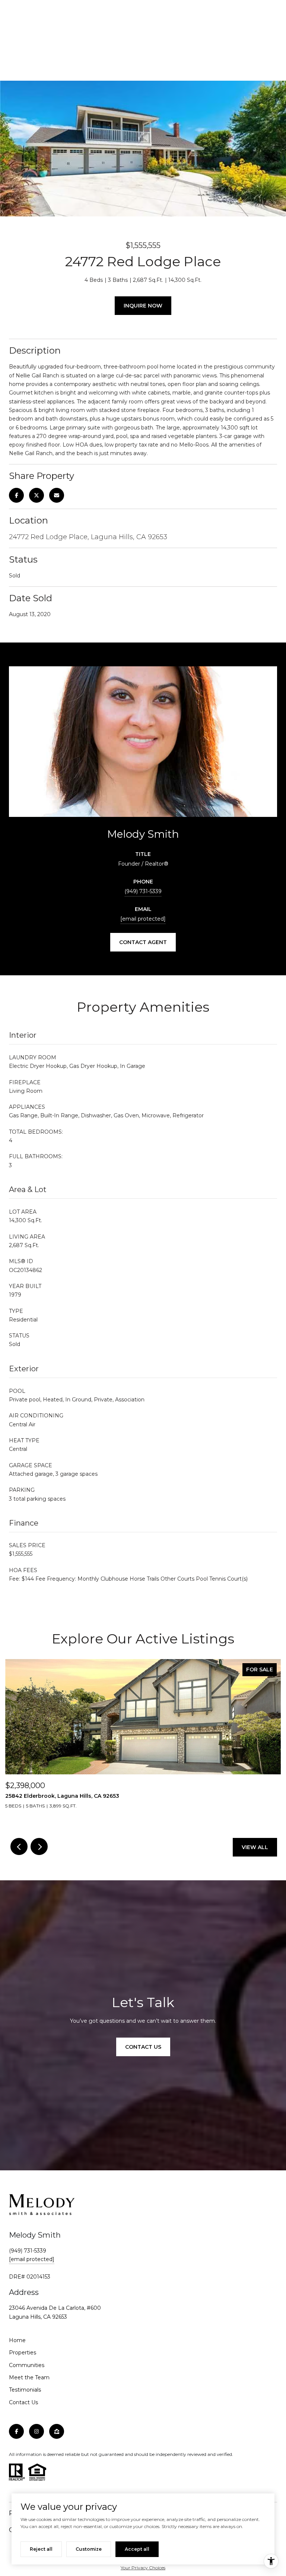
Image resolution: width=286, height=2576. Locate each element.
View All (255, 1847)
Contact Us (23, 2402)
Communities (27, 2365)
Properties (23, 2353)
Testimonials (25, 2390)
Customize (89, 2549)
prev (19, 1846)
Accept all (137, 2549)
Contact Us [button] (143, 2047)
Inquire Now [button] (143, 306)
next (39, 1846)
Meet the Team (29, 2377)
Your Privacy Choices (143, 2568)
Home (17, 2340)
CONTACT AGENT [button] (143, 942)
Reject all (41, 2549)
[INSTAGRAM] (36, 2431)
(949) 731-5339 (143, 891)
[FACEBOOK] (16, 2431)
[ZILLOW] (57, 2431)
